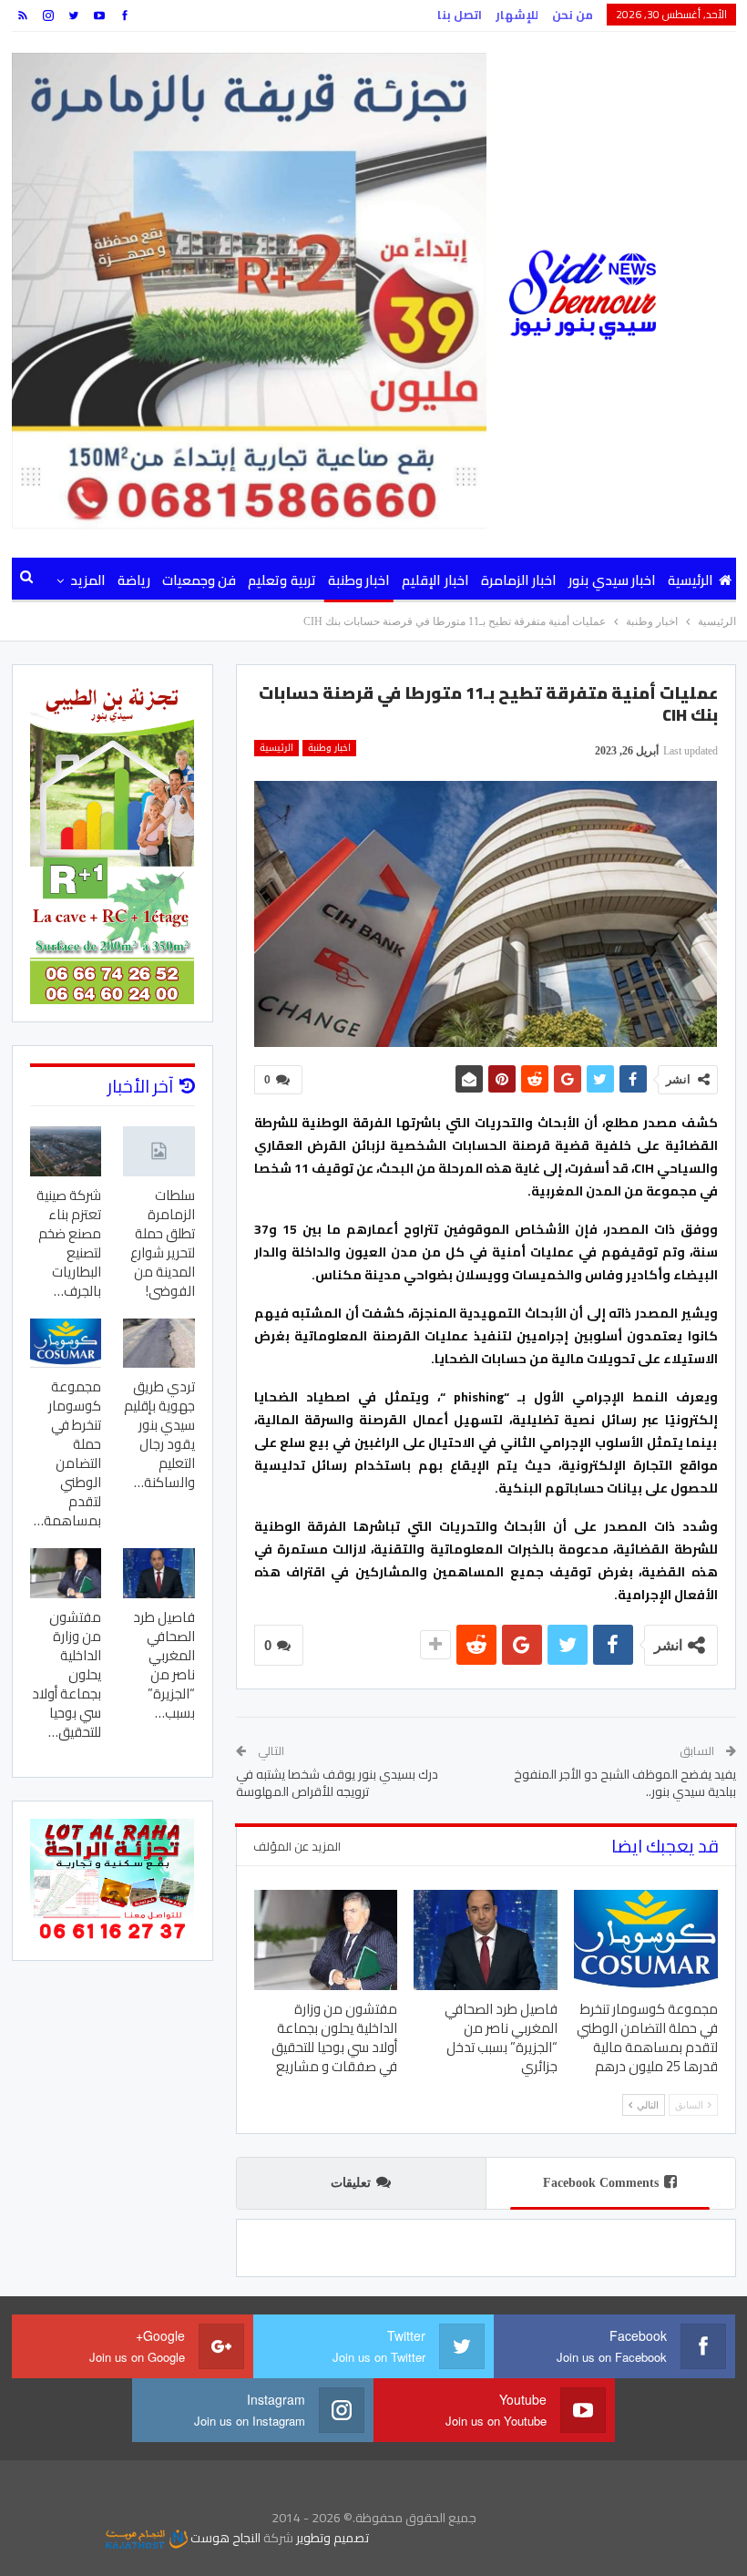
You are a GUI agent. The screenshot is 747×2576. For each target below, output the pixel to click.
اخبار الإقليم (435, 580)
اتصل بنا (460, 15)
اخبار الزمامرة (519, 580)
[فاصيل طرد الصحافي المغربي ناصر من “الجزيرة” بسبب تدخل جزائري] (486, 1940)
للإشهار (517, 15)
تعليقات (351, 2183)
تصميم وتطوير (333, 2538)
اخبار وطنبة (359, 580)
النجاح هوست (224, 2538)
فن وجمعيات (199, 580)
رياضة (134, 580)
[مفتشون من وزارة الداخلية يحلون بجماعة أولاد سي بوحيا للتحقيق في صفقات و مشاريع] (326, 1940)
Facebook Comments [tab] (601, 2183)
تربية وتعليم (281, 580)
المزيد (88, 580)
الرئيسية (691, 580)
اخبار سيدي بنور (612, 580)
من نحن (573, 15)
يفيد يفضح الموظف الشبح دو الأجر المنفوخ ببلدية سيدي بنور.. (625, 1783)
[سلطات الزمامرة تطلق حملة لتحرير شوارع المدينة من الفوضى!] (159, 1151)
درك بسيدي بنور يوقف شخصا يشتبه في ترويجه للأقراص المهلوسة (337, 1783)
